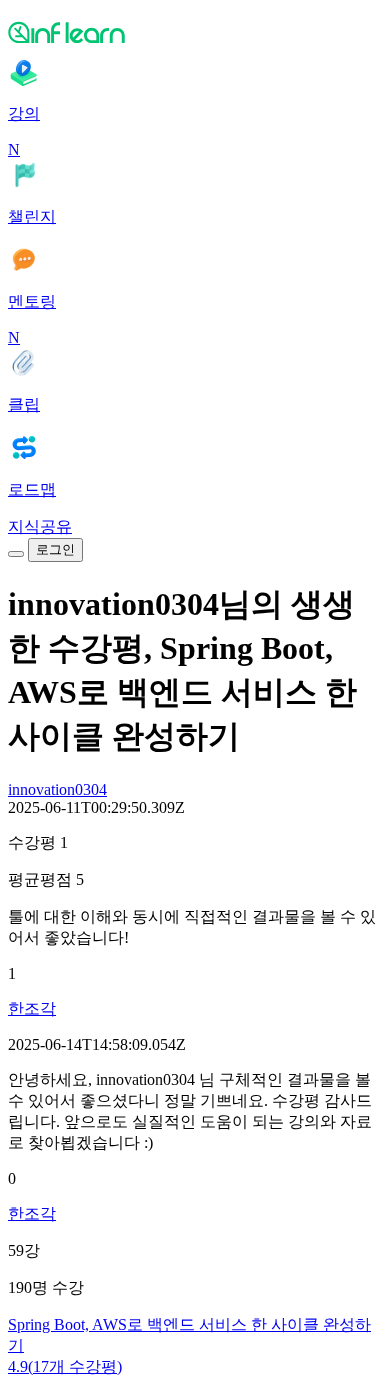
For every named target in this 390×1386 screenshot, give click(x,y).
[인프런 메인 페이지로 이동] (195, 32)
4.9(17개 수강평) (65, 1366)
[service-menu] (16, 554)
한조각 (32, 1008)
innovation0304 (57, 789)
